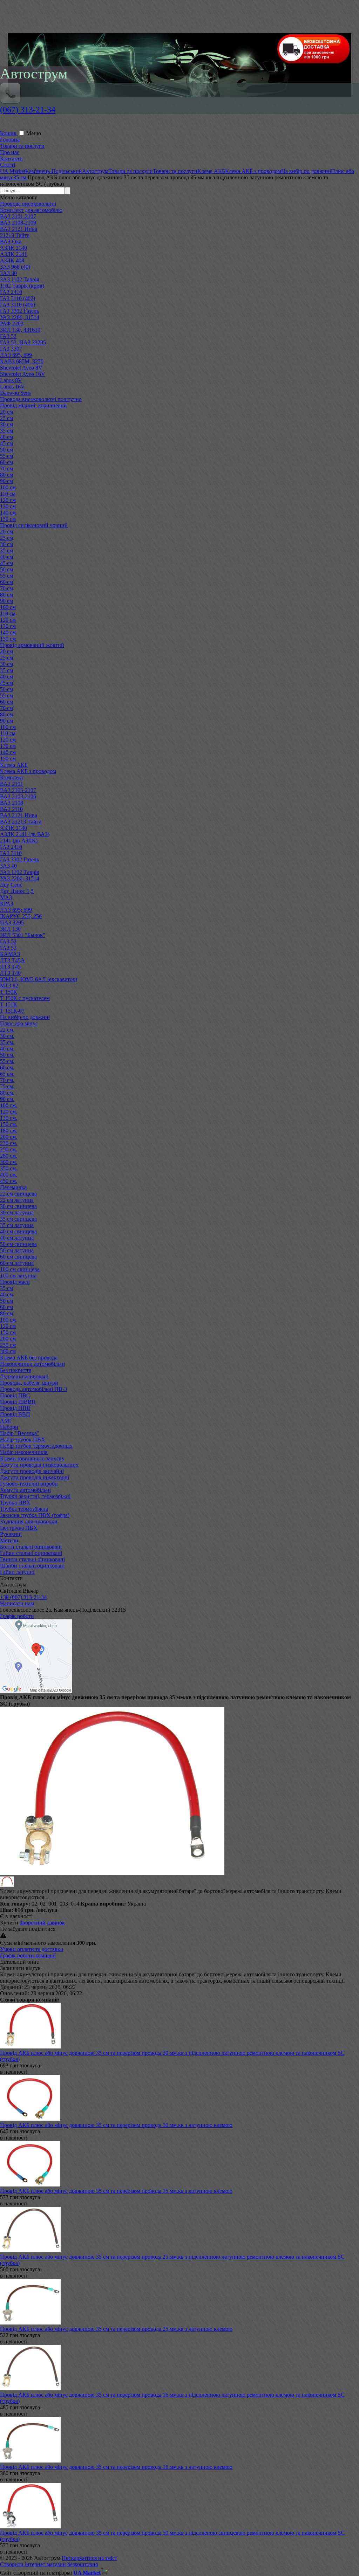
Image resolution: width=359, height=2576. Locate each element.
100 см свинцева (20, 1269)
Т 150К (9, 992)
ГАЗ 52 (8, 336)
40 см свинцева (18, 1231)
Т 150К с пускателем (25, 998)
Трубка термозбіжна (24, 1509)
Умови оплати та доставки (32, 1949)
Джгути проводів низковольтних (39, 1465)
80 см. (7, 1093)
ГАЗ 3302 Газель (19, 311)
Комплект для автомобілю (31, 210)
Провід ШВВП (18, 1402)
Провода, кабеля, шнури (29, 1383)
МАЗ (6, 897)
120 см (8, 500)
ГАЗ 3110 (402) (18, 298)
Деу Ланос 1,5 (17, 891)
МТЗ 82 (9, 986)
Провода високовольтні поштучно (41, 399)
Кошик (9, 133)
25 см (6, 418)
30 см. (7, 1036)
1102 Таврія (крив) (22, 286)
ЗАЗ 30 (8, 273)
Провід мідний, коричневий (33, 405)
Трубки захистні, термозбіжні (35, 1496)
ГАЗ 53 (8, 948)
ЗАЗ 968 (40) (15, 267)
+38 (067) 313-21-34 (23, 1597)
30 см (6, 424)
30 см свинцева (18, 1206)
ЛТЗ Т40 (10, 973)
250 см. (9, 1149)
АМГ (6, 1421)
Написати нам (17, 1603)
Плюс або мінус (19, 1023)
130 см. (9, 1118)
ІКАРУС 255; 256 (21, 916)
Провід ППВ (15, 1408)
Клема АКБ (14, 765)
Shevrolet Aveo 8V (21, 368)
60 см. (7, 1067)
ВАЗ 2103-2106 (18, 796)
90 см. (7, 1099)
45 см (6, 443)
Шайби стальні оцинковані (32, 1566)
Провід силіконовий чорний (34, 525)
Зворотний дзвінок (42, 1923)
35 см (6, 431)
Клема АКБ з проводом (28, 771)
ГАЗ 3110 (11, 853)
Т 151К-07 (12, 1011)
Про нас (10, 152)
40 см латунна (17, 1238)
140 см (8, 513)
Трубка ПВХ (15, 1503)
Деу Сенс (11, 885)
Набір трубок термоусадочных (36, 1446)
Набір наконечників (24, 1452)
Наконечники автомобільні (32, 1364)
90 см (6, 481)
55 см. (7, 1061)
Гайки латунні (17, 1572)
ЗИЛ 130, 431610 (20, 330)
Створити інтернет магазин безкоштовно (49, 2564)
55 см (6, 456)
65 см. (7, 1074)
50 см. (7, 1055)
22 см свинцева (18, 1194)
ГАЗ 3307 (11, 349)
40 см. (7, 1049)
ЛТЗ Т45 (10, 967)
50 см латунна (17, 1250)
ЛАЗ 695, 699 (16, 355)
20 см (6, 412)
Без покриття (16, 1370)
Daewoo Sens (15, 393)
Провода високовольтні (28, 204)
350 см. (9, 1168)
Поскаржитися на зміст (89, 2558)
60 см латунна (17, 1263)
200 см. (9, 1137)
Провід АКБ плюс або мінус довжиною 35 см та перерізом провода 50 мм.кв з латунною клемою (116, 2125)
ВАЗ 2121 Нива (19, 229)
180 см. (9, 1131)
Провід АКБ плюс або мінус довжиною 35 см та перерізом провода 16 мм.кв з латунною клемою (116, 2467)
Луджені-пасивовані (24, 1376)
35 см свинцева (18, 1219)
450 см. (9, 1181)
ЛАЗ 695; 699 (16, 910)
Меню (34, 133)
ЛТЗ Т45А (12, 960)
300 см (8, 1351)
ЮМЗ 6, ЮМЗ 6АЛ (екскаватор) (39, 979)
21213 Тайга (15, 235)
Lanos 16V (12, 387)
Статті (8, 165)
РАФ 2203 (12, 323)
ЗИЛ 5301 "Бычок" (23, 935)
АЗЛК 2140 (13, 248)
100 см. (9, 1105)
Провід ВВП (15, 1414)
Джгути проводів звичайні (32, 1471)
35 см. (7, 1042)
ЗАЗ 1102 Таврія (19, 279)
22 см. (7, 1030)
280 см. (9, 1156)
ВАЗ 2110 (11, 809)
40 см (6, 437)
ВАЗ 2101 (12, 784)
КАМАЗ (10, 954)
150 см (8, 519)
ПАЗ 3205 (12, 922)
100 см (8, 487)
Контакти (11, 159)
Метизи (9, 1540)
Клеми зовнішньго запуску (32, 1458)
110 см (8, 494)
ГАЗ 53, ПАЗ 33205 (23, 342)
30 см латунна (17, 1213)
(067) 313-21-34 (28, 110)
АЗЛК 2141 (13, 254)
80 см (6, 475)
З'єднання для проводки (29, 1521)
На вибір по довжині (25, 1017)
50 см (6, 450)
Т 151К (9, 1004)
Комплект (12, 777)
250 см (8, 1345)
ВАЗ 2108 (12, 803)
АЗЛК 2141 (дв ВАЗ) (25, 834)
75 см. (7, 1086)
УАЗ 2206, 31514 (20, 317)
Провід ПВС (15, 1395)
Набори (9, 1427)
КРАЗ (7, 904)
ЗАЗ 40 (8, 866)
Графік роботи (17, 1616)
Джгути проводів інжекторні (35, 1477)
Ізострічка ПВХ (19, 1528)
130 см (8, 506)
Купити (9, 1923)
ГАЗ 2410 (11, 292)
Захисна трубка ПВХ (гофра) (35, 1515)
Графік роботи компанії (28, 1955)
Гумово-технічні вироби (29, 1484)
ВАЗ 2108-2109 (18, 223)
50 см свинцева (18, 1244)
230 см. (9, 1143)
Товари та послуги (22, 146)
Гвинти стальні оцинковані (32, 1559)
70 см (6, 469)
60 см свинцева (18, 1257)
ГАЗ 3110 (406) (18, 305)
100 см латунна (18, 1276)
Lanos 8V (11, 380)
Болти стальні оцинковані (31, 1547)
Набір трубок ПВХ (23, 1439)
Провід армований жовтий (32, 645)
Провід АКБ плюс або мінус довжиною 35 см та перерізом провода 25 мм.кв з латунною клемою (116, 2329)
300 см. (9, 1162)
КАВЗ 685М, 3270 (22, 361)
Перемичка (13, 1187)
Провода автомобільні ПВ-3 (33, 1389)
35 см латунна (17, 1225)
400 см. (9, 1175)
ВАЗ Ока (11, 242)
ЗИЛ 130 (10, 929)
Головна (10, 140)
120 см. (9, 1112)
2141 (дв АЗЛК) (19, 841)
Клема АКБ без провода (29, 1358)
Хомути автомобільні (25, 1490)
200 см (8, 1339)
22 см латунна (17, 1200)
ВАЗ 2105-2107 (18, 790)
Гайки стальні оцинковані (31, 1553)
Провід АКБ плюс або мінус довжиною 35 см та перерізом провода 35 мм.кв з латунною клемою (116, 2191)
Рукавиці (11, 1534)
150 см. (9, 1124)
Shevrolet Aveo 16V (23, 374)
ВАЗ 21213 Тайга (21, 822)
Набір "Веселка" (20, 1433)
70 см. (7, 1080)
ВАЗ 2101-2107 (18, 216)
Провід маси (15, 1282)
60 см (6, 462)
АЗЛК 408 (12, 260)
